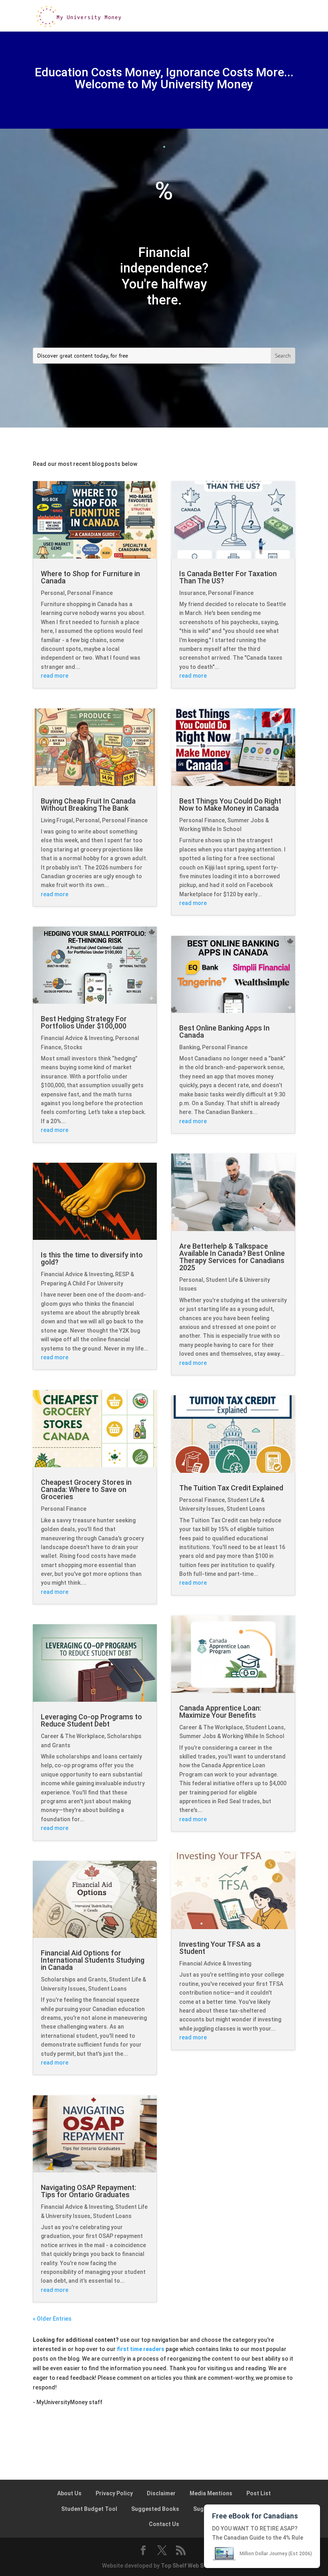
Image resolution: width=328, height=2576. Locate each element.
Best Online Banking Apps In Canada (224, 1031)
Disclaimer (161, 2493)
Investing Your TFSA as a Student (220, 1948)
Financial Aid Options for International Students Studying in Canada (93, 1960)
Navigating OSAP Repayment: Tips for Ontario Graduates (88, 2191)
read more (55, 676)
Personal (53, 593)
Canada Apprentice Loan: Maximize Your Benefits (220, 1712)
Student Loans (107, 1989)
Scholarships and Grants (74, 1979)
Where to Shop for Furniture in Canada (90, 577)
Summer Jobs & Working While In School (232, 1736)
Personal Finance (90, 593)
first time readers (141, 2349)
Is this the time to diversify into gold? (92, 1258)
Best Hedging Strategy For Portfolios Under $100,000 (84, 1022)
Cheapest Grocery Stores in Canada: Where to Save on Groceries (86, 1489)
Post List (259, 2493)
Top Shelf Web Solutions (193, 2566)
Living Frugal (57, 820)
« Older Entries (52, 2319)
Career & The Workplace (73, 1736)
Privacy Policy (114, 2493)
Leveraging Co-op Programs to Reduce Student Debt (91, 1720)
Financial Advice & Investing (77, 1038)
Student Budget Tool (89, 2509)
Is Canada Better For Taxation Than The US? (228, 577)
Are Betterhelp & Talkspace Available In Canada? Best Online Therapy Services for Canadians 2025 (232, 1257)
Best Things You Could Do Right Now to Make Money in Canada (230, 805)
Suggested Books (155, 2509)
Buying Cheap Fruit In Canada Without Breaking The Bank (88, 805)
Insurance (192, 593)
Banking (189, 1047)
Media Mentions (211, 2493)
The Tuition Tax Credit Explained (231, 1488)
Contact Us (164, 2524)
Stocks (73, 1047)
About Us (69, 2493)
